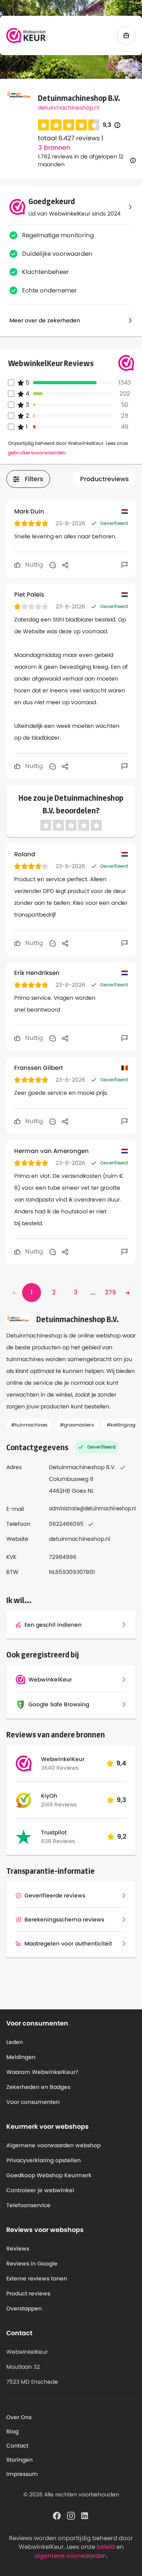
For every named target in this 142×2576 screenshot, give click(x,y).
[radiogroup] (69, 125)
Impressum (22, 2474)
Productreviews (105, 479)
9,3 (111, 125)
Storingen (20, 2460)
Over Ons (19, 2417)
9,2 (122, 1837)
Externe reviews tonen (37, 2278)
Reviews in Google (32, 2264)
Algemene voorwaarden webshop (53, 2145)
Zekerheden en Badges (38, 2087)
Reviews (18, 2249)
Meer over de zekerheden (45, 320)
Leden (15, 2042)
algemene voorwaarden (70, 2556)
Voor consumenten (33, 2102)
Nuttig (33, 564)
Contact (17, 2446)
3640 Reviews (60, 1768)
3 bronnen (54, 148)
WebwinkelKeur (63, 1759)
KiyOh (49, 1796)
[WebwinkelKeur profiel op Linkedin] (85, 2515)
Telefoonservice (28, 2205)
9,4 (121, 1763)
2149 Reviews (59, 1804)
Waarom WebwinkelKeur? (42, 2072)
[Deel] (65, 565)
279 (110, 1292)
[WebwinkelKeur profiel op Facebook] (57, 2515)
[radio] (43, 125)
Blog (12, 2431)
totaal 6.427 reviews (69, 138)
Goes (79, 1491)
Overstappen (24, 2308)
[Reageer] (52, 565)
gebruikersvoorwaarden (37, 453)
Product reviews (28, 2293)
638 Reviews (58, 1841)
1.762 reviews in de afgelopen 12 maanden (81, 160)
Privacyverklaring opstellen (44, 2160)
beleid (106, 2547)
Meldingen (21, 2057)
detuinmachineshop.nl (68, 108)
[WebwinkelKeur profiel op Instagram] (71, 2515)
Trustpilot (54, 1832)
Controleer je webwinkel (40, 2190)
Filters (34, 479)
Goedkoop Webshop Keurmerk (49, 2175)
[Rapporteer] (125, 565)
